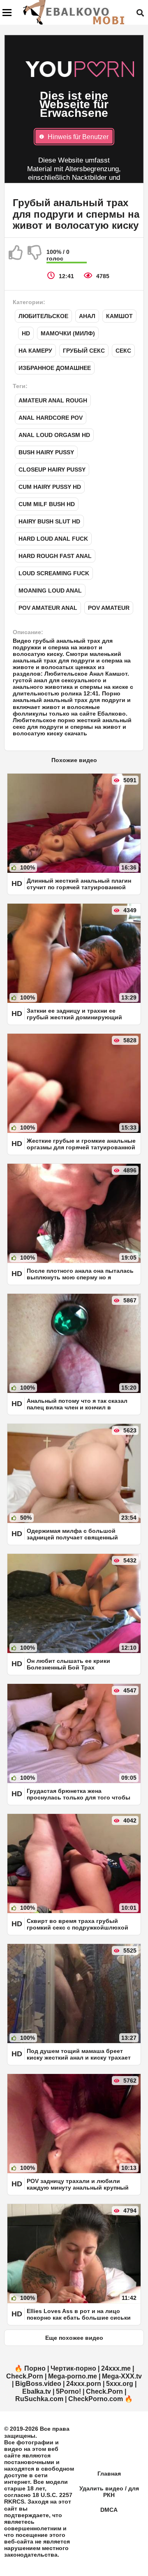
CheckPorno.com (96, 2399)
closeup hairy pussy (52, 470)
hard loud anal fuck (53, 539)
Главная (109, 2474)
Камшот (119, 316)
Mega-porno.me (73, 2376)
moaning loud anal (50, 591)
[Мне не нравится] (35, 256)
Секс (123, 351)
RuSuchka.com (39, 2399)
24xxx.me (116, 2368)
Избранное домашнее (55, 368)
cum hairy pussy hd (50, 487)
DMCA (109, 2510)
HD (26, 333)
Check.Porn (25, 2376)
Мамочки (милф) (68, 333)
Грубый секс (84, 351)
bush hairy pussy (46, 452)
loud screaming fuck (54, 573)
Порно (35, 2368)
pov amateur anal (48, 608)
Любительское (43, 316)
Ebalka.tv (37, 2391)
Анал (87, 316)
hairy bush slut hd (49, 521)
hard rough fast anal (55, 556)
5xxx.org (120, 2384)
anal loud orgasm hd (54, 435)
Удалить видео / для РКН (109, 2492)
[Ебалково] (74, 12)
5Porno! (68, 2391)
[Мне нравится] (16, 256)
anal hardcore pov (51, 418)
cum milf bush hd (47, 504)
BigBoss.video (38, 2384)
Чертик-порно (73, 2368)
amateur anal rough (53, 400)
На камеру (35, 351)
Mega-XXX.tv (122, 2376)
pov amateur (109, 608)
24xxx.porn (84, 2384)
